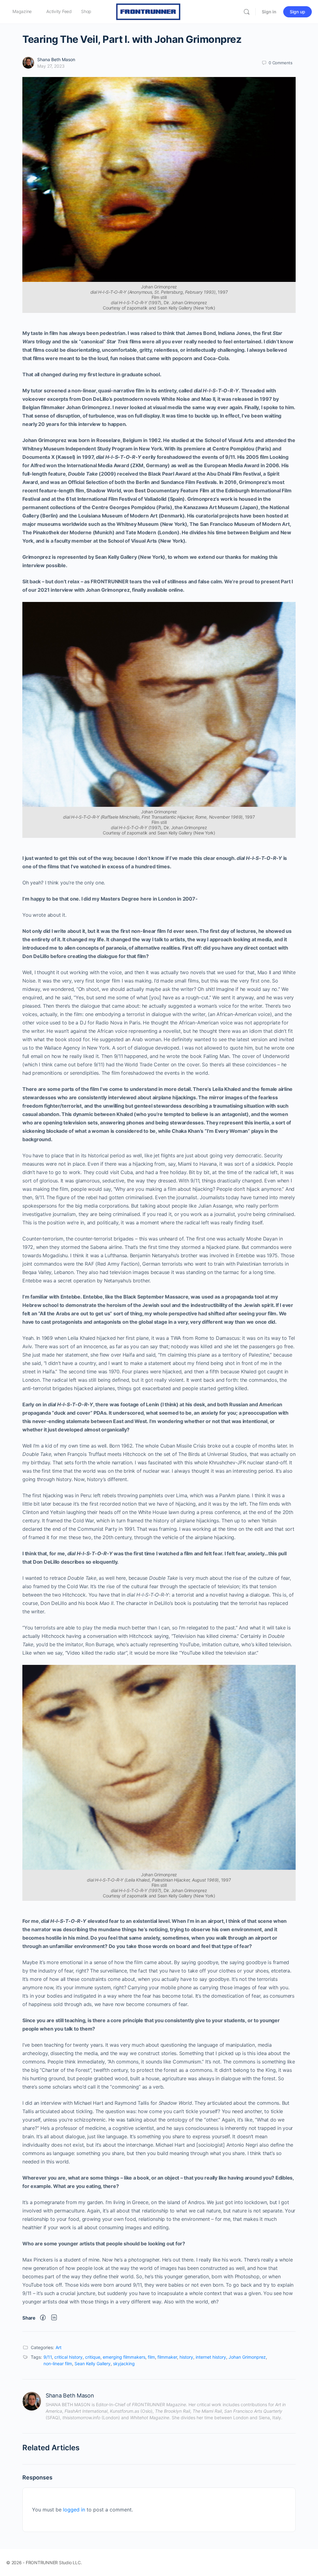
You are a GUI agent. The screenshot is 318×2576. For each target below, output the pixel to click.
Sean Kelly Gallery (93, 2364)
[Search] (247, 12)
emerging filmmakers (124, 2357)
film (151, 2357)
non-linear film (58, 2364)
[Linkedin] (54, 2318)
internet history (211, 2357)
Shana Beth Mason (56, 59)
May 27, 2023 (51, 66)
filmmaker (167, 2357)
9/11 (48, 2357)
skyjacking (124, 2364)
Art (59, 2347)
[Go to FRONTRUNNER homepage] (148, 11)
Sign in (269, 12)
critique (93, 2357)
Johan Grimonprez (247, 2357)
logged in (74, 2510)
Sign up (298, 12)
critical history (68, 2357)
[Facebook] (43, 2318)
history (186, 2357)
